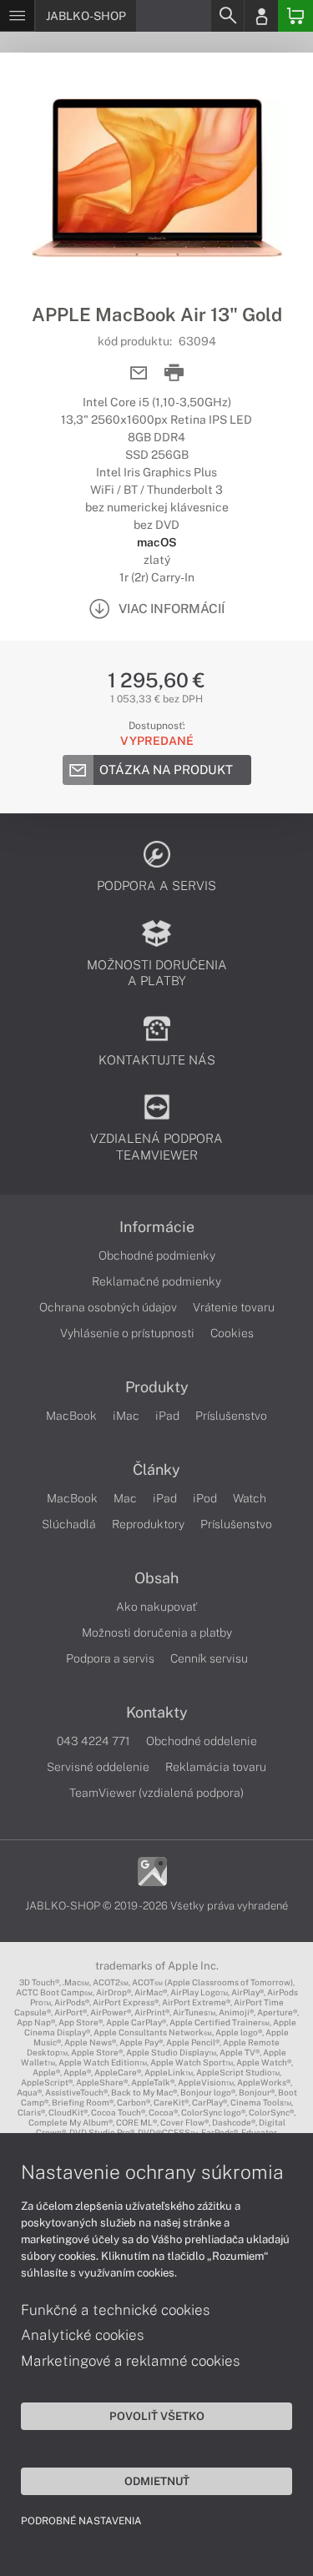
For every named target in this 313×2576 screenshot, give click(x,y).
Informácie (157, 1227)
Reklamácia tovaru (216, 1767)
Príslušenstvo (231, 1416)
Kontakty (157, 1713)
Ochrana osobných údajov (108, 1307)
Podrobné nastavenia (81, 2521)
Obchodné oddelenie (202, 1741)
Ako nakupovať (156, 1607)
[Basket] (295, 16)
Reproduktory (148, 1524)
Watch (250, 1498)
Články (156, 1470)
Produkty (157, 1387)
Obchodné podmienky (157, 1255)
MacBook (71, 1416)
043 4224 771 (93, 1741)
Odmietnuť (157, 2481)
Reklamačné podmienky (156, 1281)
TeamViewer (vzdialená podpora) (156, 1793)
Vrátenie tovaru (234, 1307)
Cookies (232, 1333)
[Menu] (17, 16)
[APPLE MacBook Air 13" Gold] (156, 178)
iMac (126, 1416)
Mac (125, 1498)
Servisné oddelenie (98, 1767)
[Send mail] (139, 373)
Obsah (156, 1578)
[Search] (227, 16)
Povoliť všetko (157, 2416)
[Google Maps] (152, 1870)
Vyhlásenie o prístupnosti (127, 1333)
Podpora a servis (110, 1658)
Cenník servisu (209, 1658)
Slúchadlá (69, 1524)
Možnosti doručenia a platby (157, 1633)
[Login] (261, 16)
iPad (167, 1416)
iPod (205, 1498)
